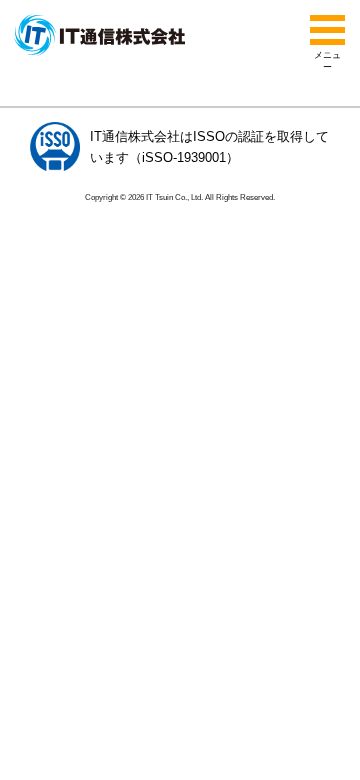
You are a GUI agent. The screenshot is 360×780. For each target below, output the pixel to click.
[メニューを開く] (327, 30)
